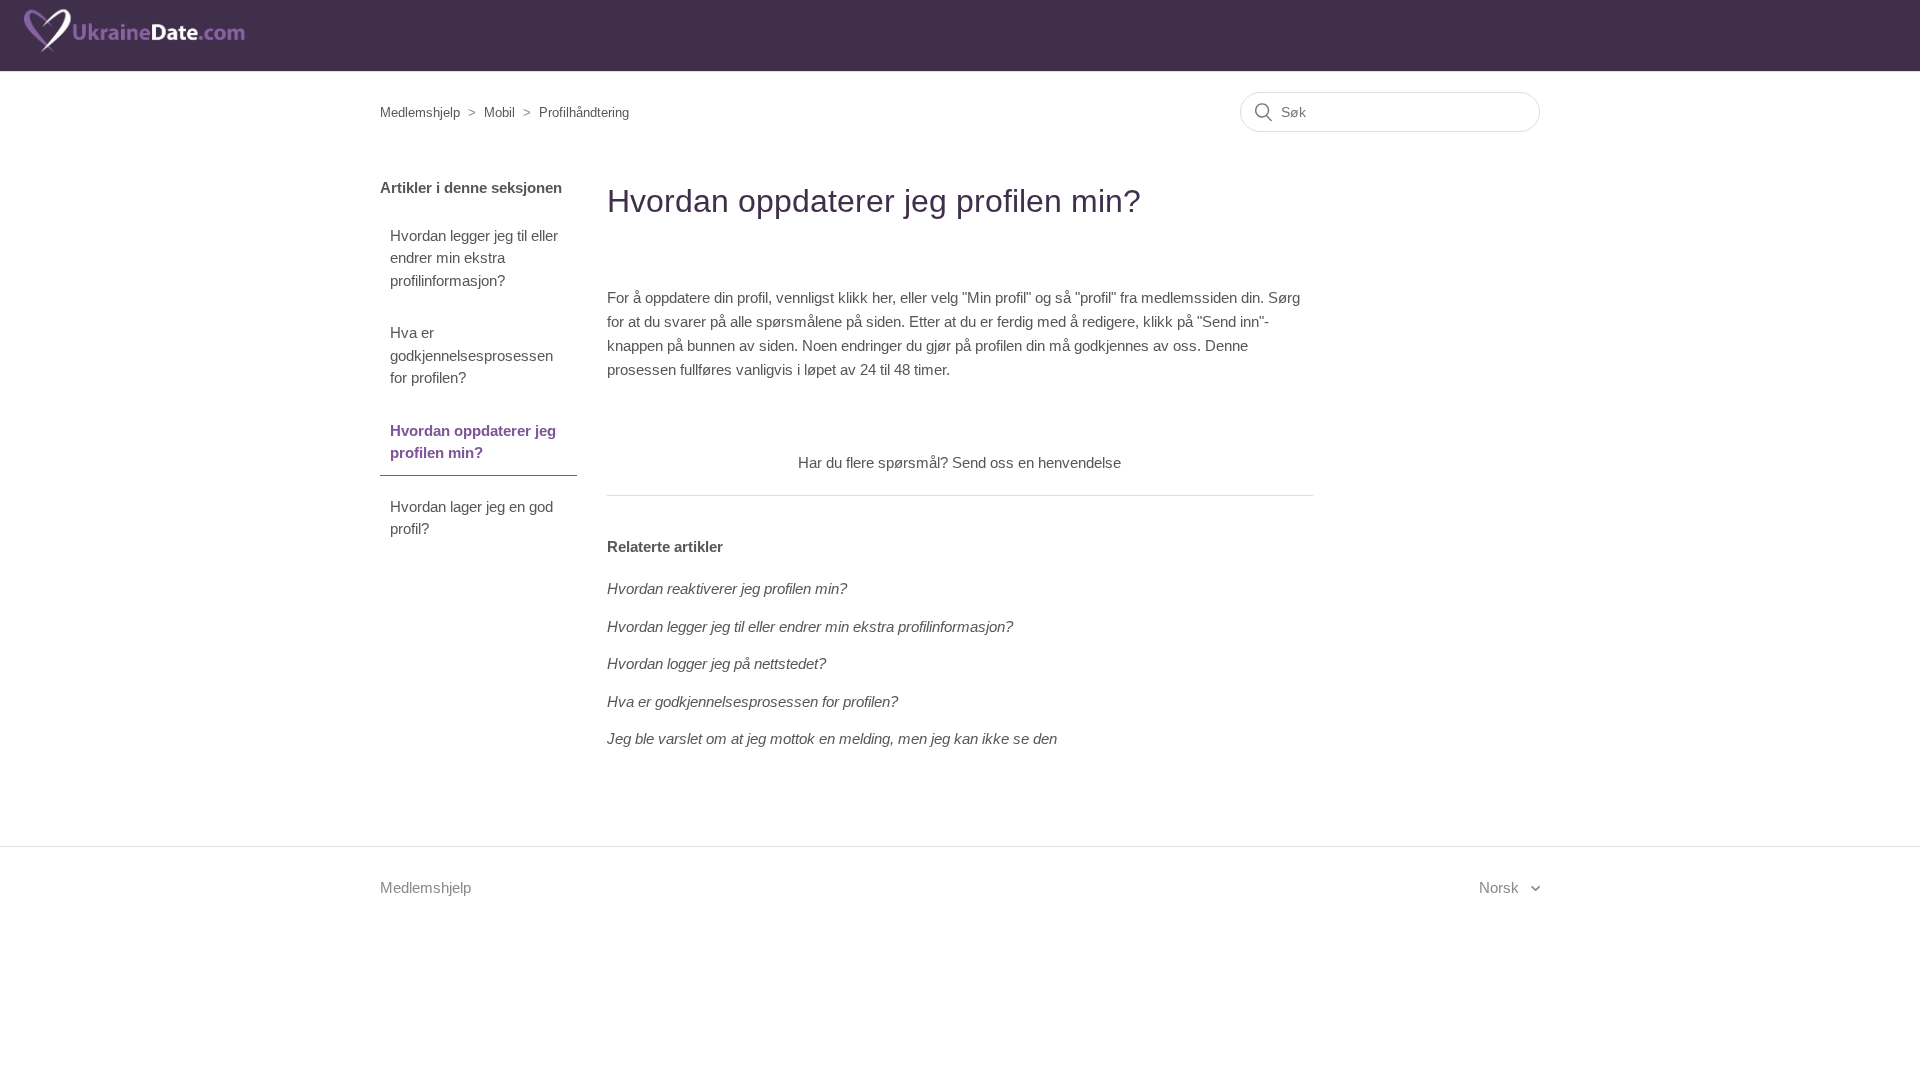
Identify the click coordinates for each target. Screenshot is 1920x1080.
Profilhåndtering (584, 112)
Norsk (1501, 887)
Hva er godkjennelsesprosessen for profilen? (471, 355)
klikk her (865, 297)
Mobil (499, 112)
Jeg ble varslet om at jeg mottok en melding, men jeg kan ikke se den (832, 738)
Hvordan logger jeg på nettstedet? (716, 663)
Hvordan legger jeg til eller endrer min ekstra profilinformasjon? (474, 258)
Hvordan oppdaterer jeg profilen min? (473, 442)
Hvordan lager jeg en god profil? (471, 518)
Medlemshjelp (420, 112)
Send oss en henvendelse (1036, 462)
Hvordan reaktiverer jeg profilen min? (727, 588)
